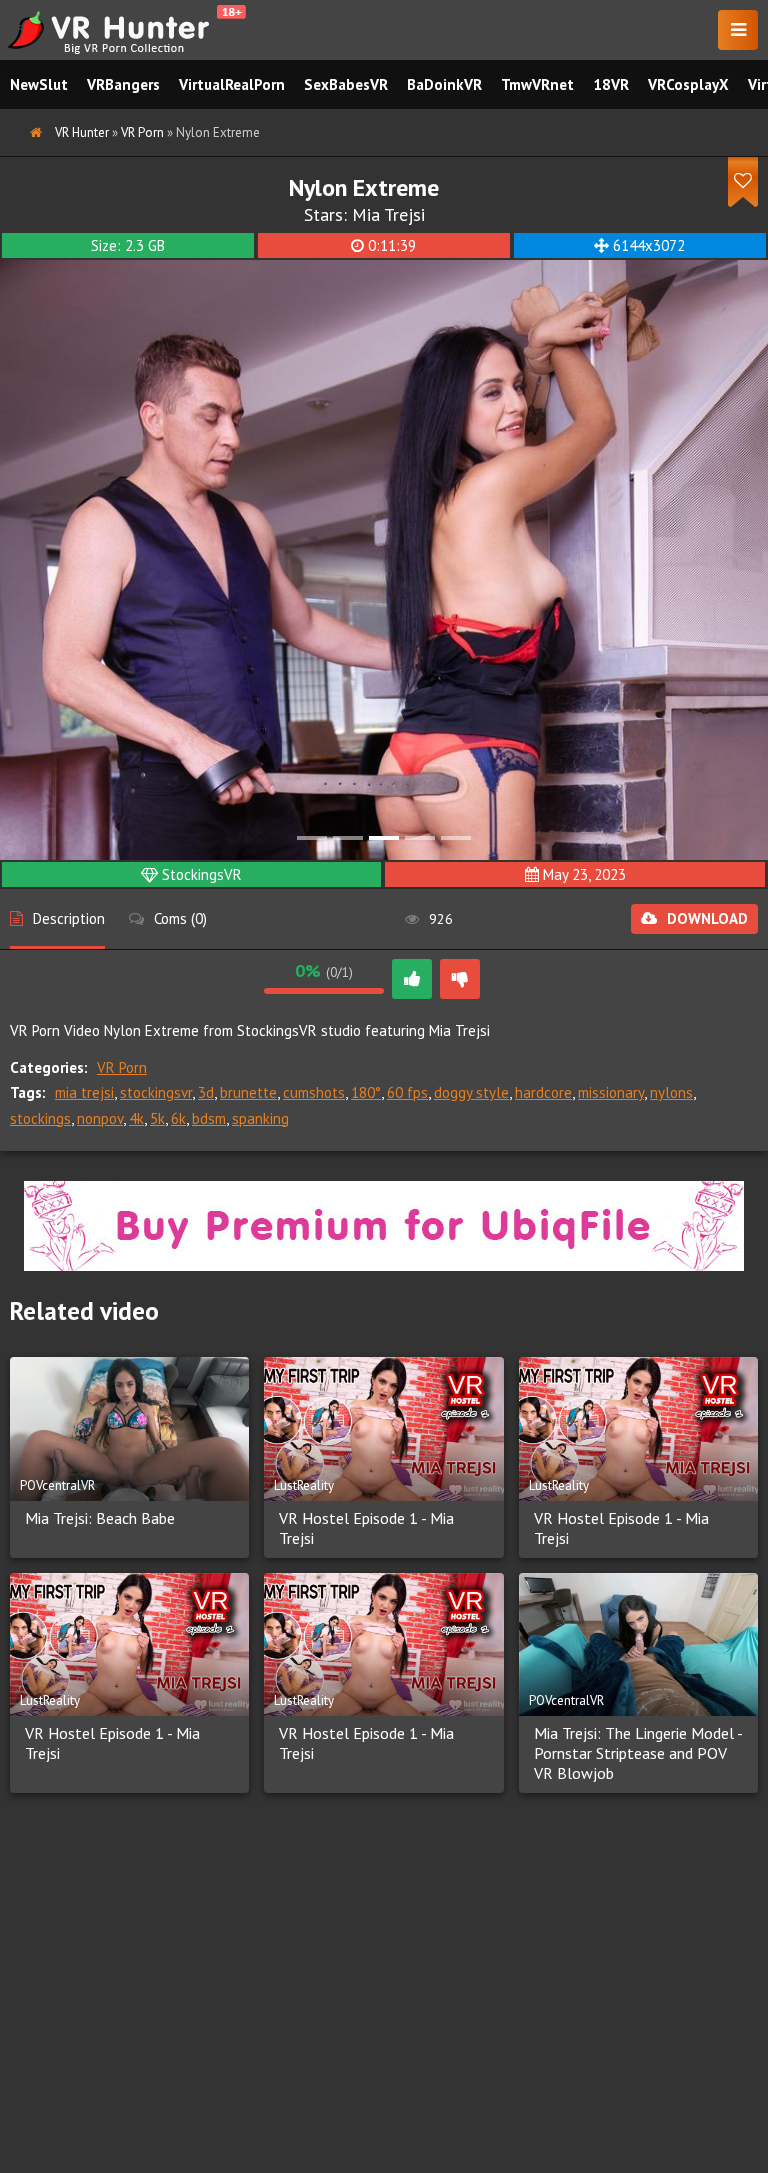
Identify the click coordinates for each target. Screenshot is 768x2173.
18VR (611, 84)
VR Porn (122, 1067)
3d (206, 1092)
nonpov (100, 1118)
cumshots (314, 1092)
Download (707, 918)
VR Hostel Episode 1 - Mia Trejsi (366, 1528)
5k (157, 1118)
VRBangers (123, 84)
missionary (611, 1092)
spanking (260, 1118)
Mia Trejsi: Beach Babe (100, 1518)
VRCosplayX (688, 84)
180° (366, 1092)
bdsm (209, 1118)
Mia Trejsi (388, 214)
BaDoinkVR (444, 84)
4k (136, 1118)
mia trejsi (84, 1092)
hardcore (543, 1092)
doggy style (471, 1092)
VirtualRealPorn (232, 84)
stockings (40, 1118)
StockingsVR (202, 874)
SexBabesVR (346, 84)
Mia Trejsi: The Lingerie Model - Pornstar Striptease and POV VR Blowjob (638, 1753)
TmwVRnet (537, 84)
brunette (248, 1092)
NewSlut (39, 84)
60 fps (407, 1092)
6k (178, 1118)
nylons (671, 1092)
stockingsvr (156, 1092)
